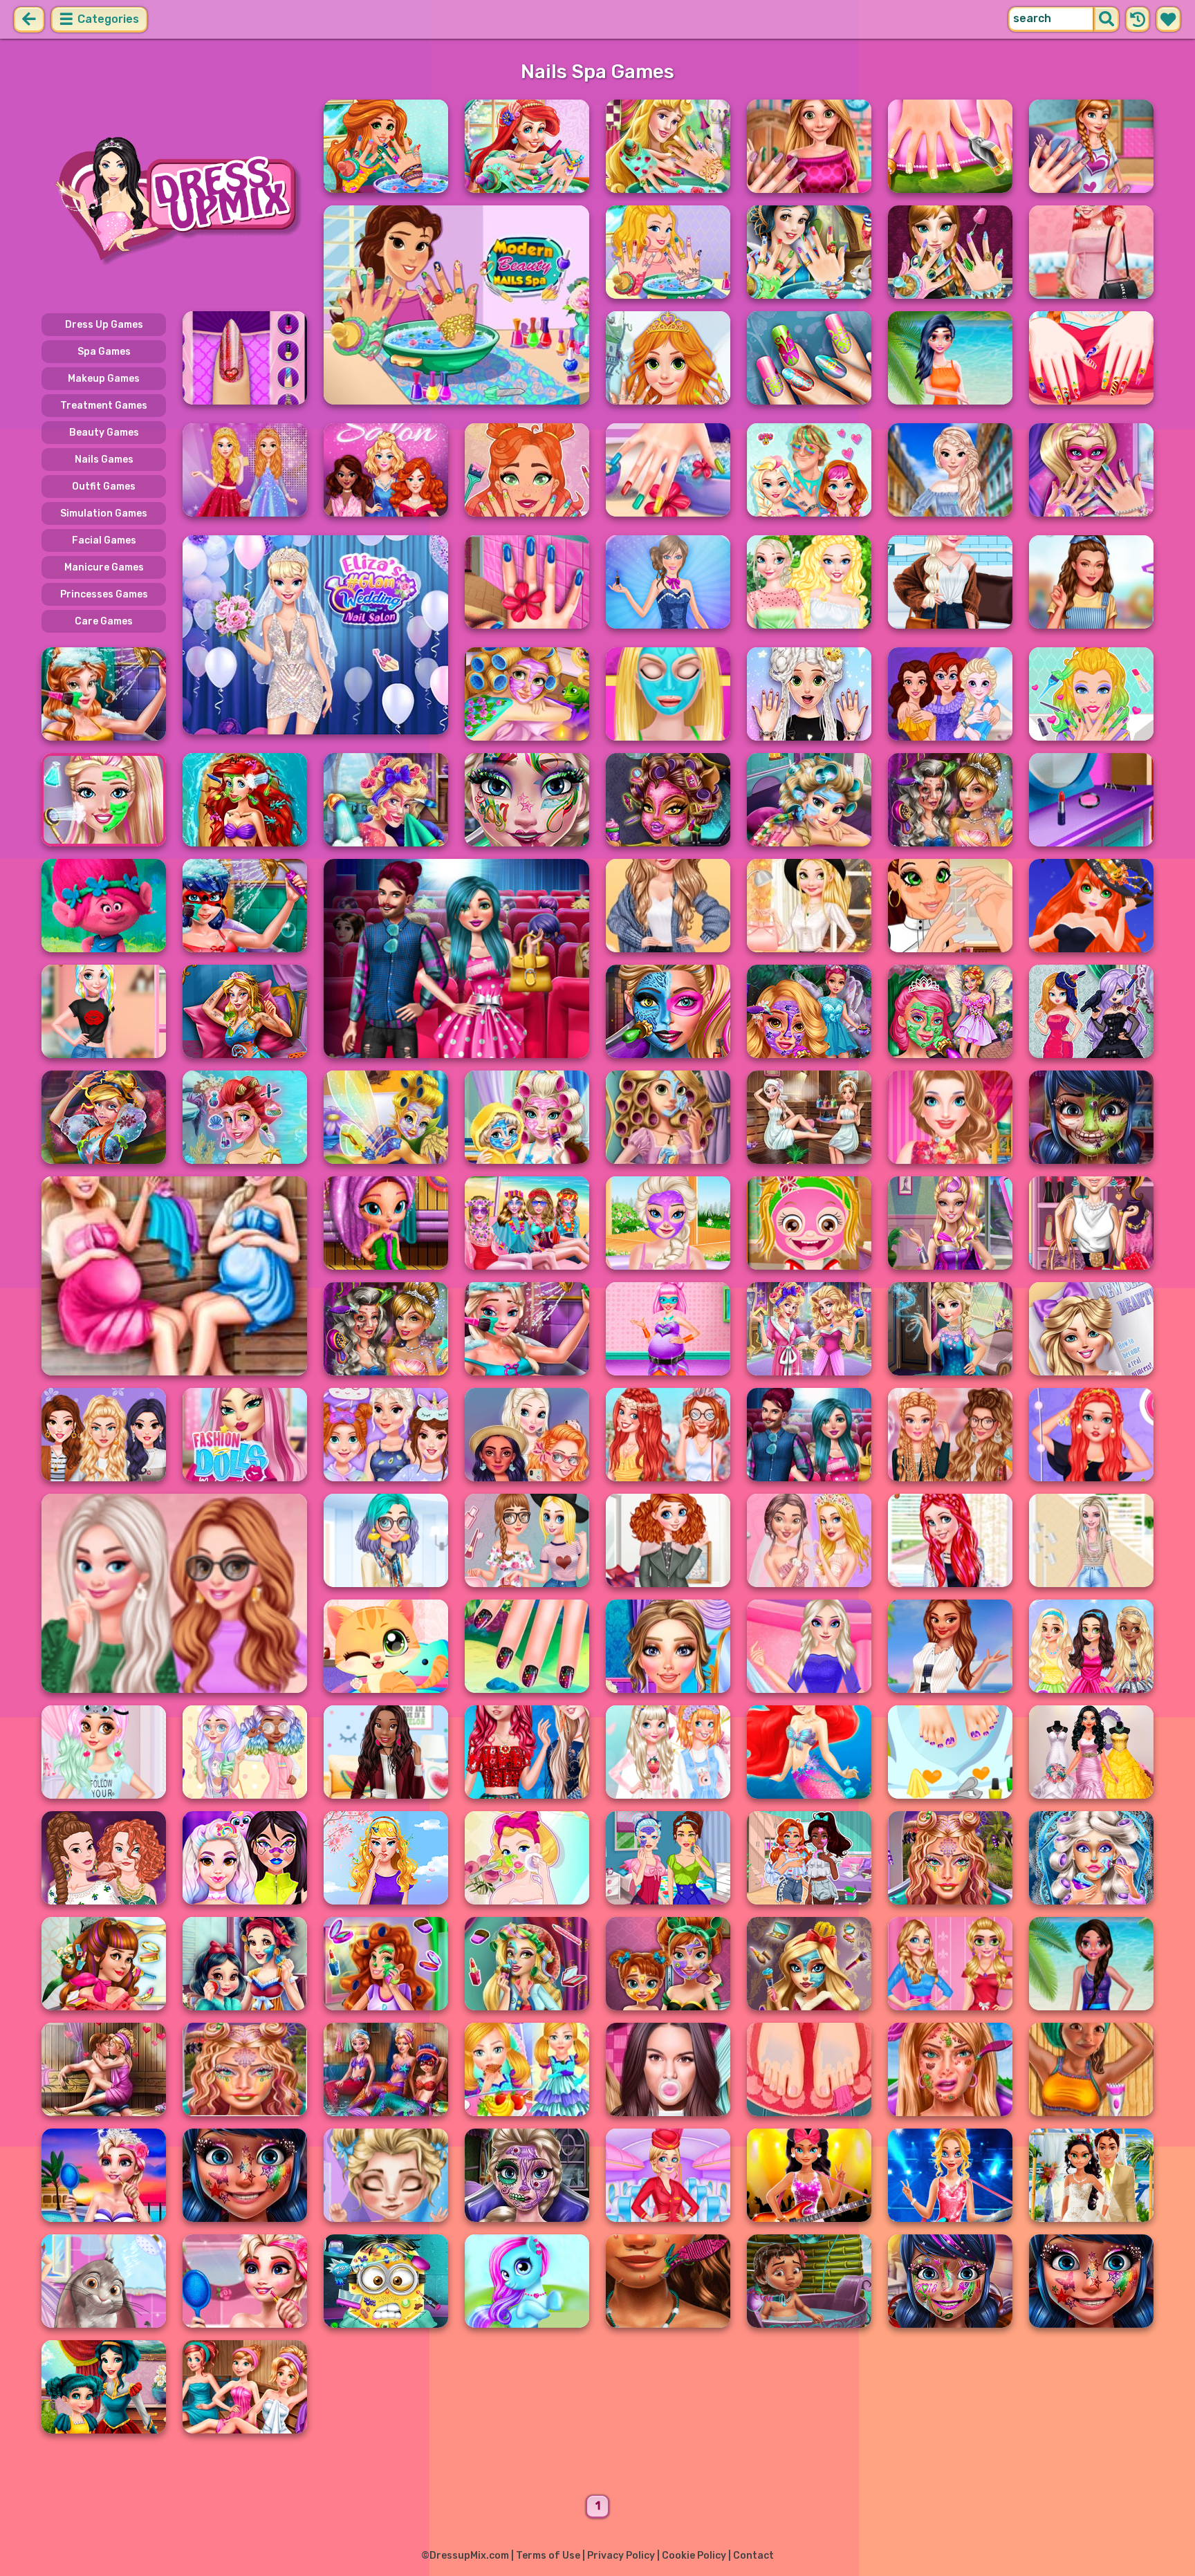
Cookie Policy (694, 2556)
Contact (753, 2556)
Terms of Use (548, 2556)
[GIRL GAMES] (174, 199)
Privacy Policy (621, 2556)
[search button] (1106, 19)
